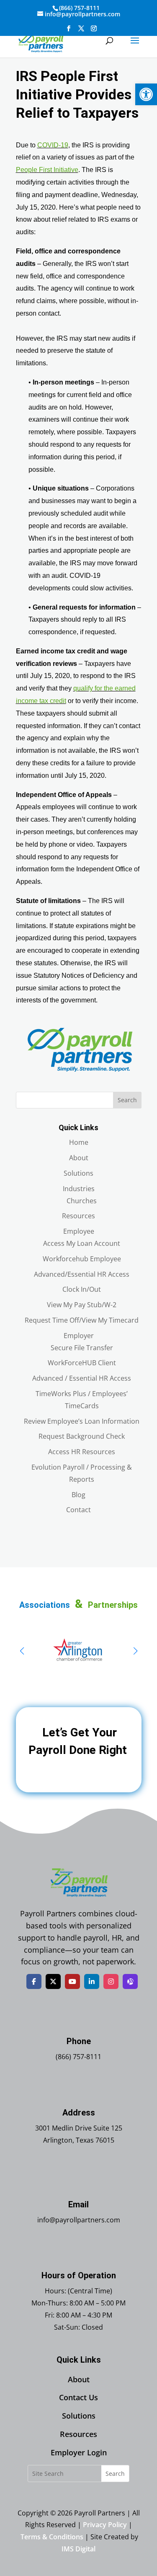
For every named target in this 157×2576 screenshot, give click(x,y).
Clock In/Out (82, 1289)
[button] (146, 94)
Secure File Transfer (82, 1348)
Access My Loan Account (82, 1243)
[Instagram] (111, 1981)
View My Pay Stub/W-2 (82, 1305)
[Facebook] (34, 1981)
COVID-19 (53, 145)
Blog (78, 1495)
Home (79, 1142)
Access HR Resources (82, 1452)
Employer (79, 1336)
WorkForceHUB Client (82, 1363)
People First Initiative (47, 170)
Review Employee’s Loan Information (82, 1421)
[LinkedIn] (92, 1981)
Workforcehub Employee (82, 1259)
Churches (82, 1201)
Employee (79, 1231)
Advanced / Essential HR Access (82, 1378)
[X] (53, 1981)
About (79, 1158)
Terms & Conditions (52, 2537)
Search (127, 1100)
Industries (79, 1189)
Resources (78, 1216)
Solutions (78, 1173)
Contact (78, 1510)
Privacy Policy (105, 2525)
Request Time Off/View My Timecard (82, 1320)
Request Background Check (82, 1436)
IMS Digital (78, 2549)
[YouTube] (72, 1981)
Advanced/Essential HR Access (82, 1274)
